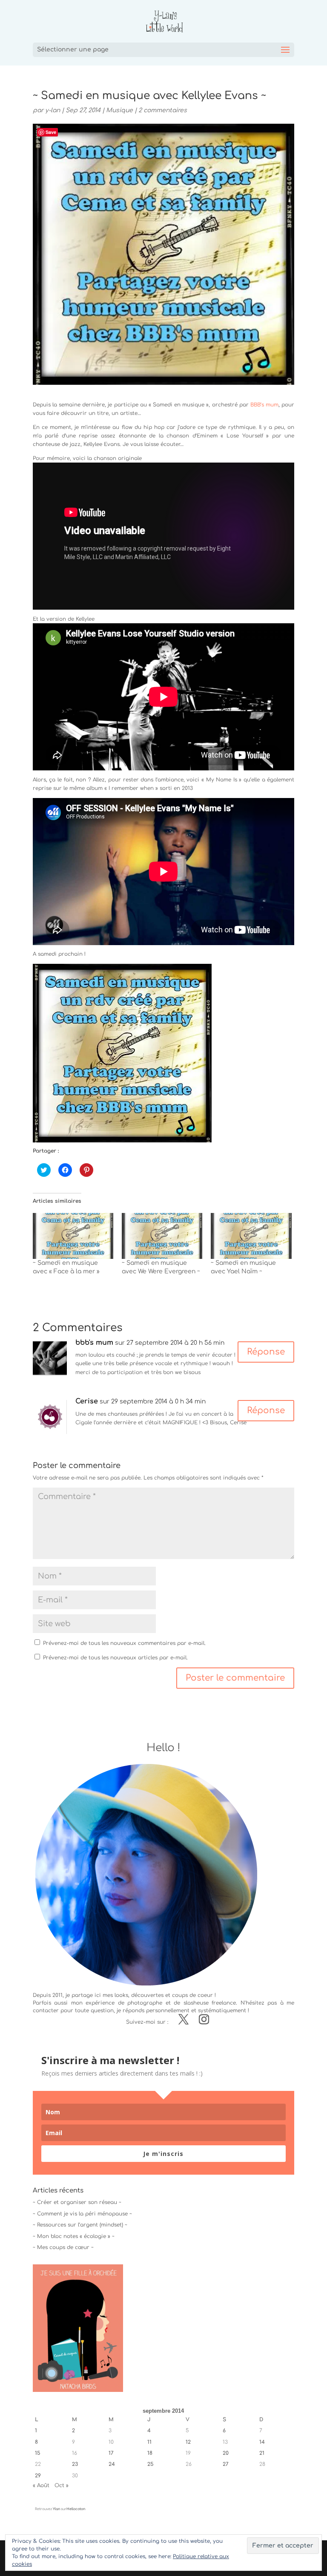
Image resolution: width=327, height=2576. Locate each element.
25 (151, 2464)
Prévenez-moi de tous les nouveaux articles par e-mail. (115, 1658)
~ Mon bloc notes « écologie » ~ (74, 2236)
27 (226, 2464)
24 (112, 2464)
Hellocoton (76, 2509)
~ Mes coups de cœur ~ (63, 2247)
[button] (122, 1053)
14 (262, 2442)
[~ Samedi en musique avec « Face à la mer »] (73, 1236)
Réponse (266, 1352)
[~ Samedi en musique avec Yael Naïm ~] (251, 1236)
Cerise (87, 1401)
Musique (119, 110)
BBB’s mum (264, 405)
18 (150, 2453)
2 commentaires (163, 110)
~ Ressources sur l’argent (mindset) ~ (80, 2225)
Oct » (62, 2485)
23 (75, 2464)
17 (111, 2453)
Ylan (56, 2509)
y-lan (53, 110)
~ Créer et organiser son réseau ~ (77, 2202)
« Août (41, 2485)
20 (226, 2453)
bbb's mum (94, 1343)
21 (262, 2453)
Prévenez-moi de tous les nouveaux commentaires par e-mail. (124, 1643)
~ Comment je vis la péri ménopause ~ (82, 2214)
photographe (145, 2003)
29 (38, 2476)
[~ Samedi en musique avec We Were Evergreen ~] (162, 1236)
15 (38, 2453)
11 (149, 2442)
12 (188, 2442)
